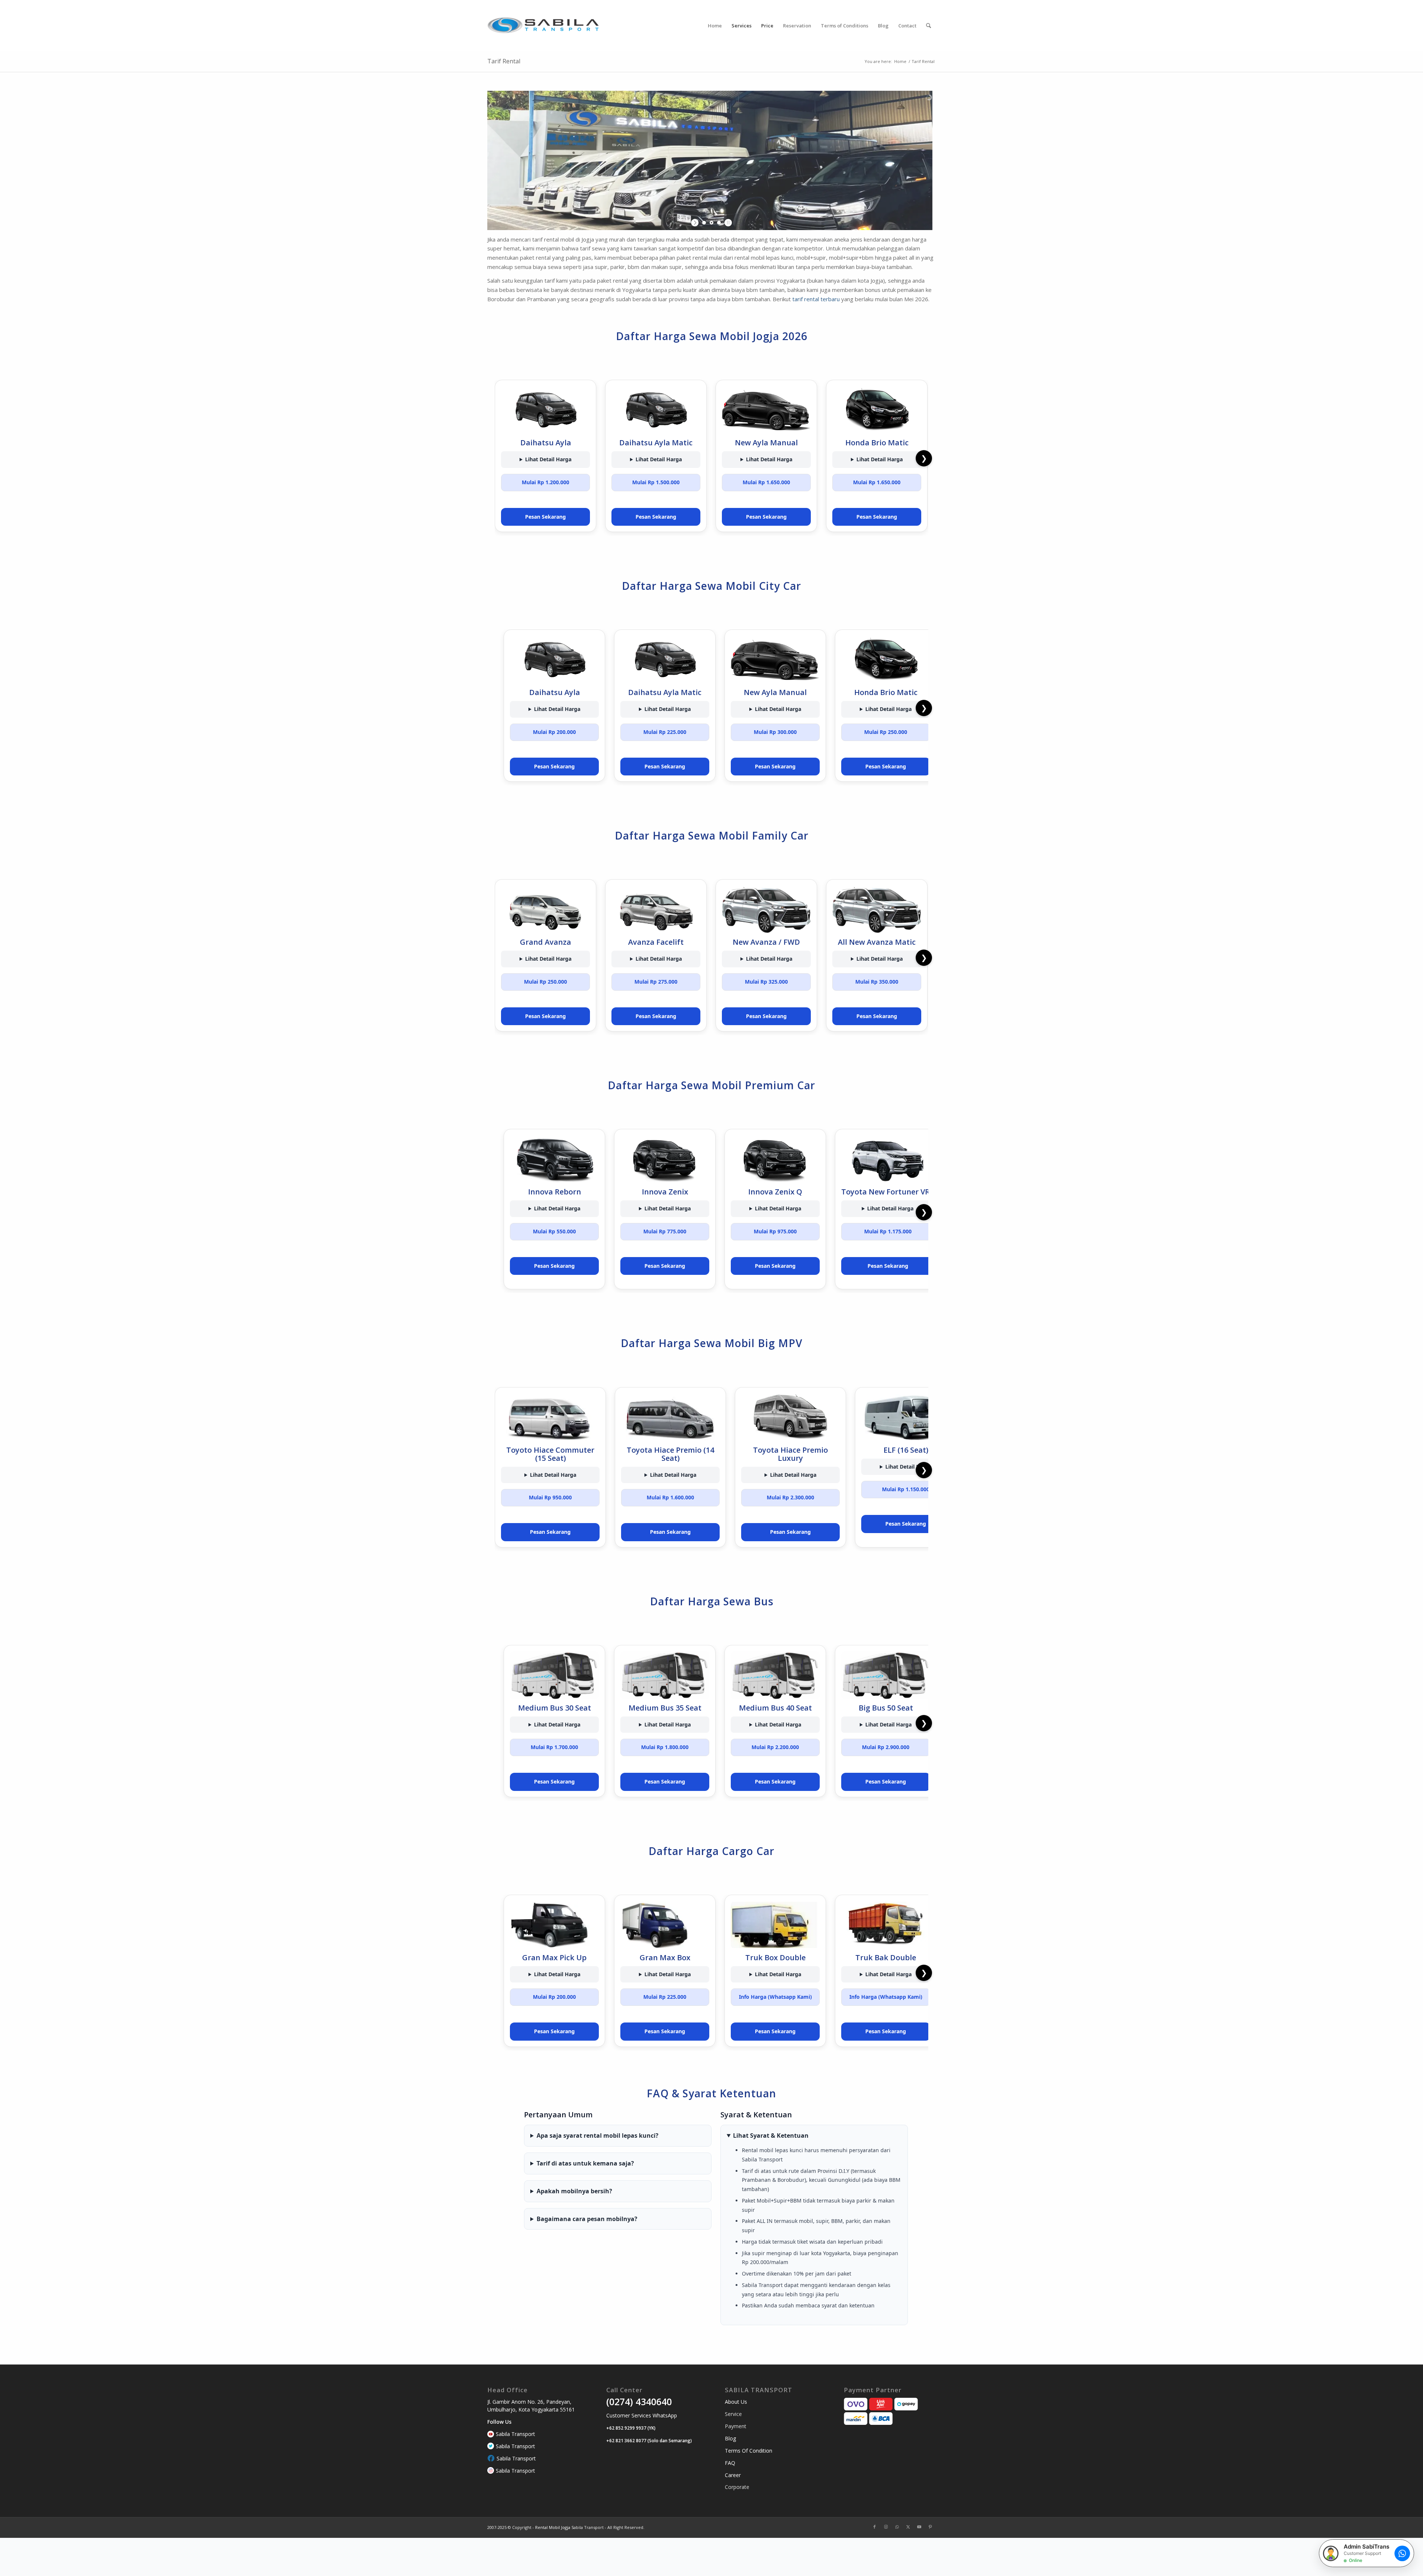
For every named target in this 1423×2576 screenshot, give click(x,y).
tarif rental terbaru (816, 299)
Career (733, 2475)
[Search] (928, 26)
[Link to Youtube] (919, 2527)
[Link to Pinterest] (930, 2527)
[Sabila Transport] (543, 26)
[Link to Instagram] (886, 2527)
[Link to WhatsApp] (897, 2527)
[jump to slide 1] (704, 223)
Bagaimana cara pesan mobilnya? (587, 2219)
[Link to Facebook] (875, 2527)
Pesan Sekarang (545, 517)
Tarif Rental (504, 61)
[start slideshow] (696, 223)
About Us (736, 2402)
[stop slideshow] (727, 223)
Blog (730, 2438)
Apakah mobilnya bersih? (574, 2191)
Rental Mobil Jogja (553, 2527)
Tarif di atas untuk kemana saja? (585, 2163)
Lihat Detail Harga (548, 459)
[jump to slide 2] (711, 223)
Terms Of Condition (749, 2451)
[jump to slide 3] (719, 223)
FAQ (730, 2463)
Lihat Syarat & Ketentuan (771, 2135)
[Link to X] (908, 2527)
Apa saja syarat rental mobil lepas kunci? (598, 2135)
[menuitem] (715, 26)
